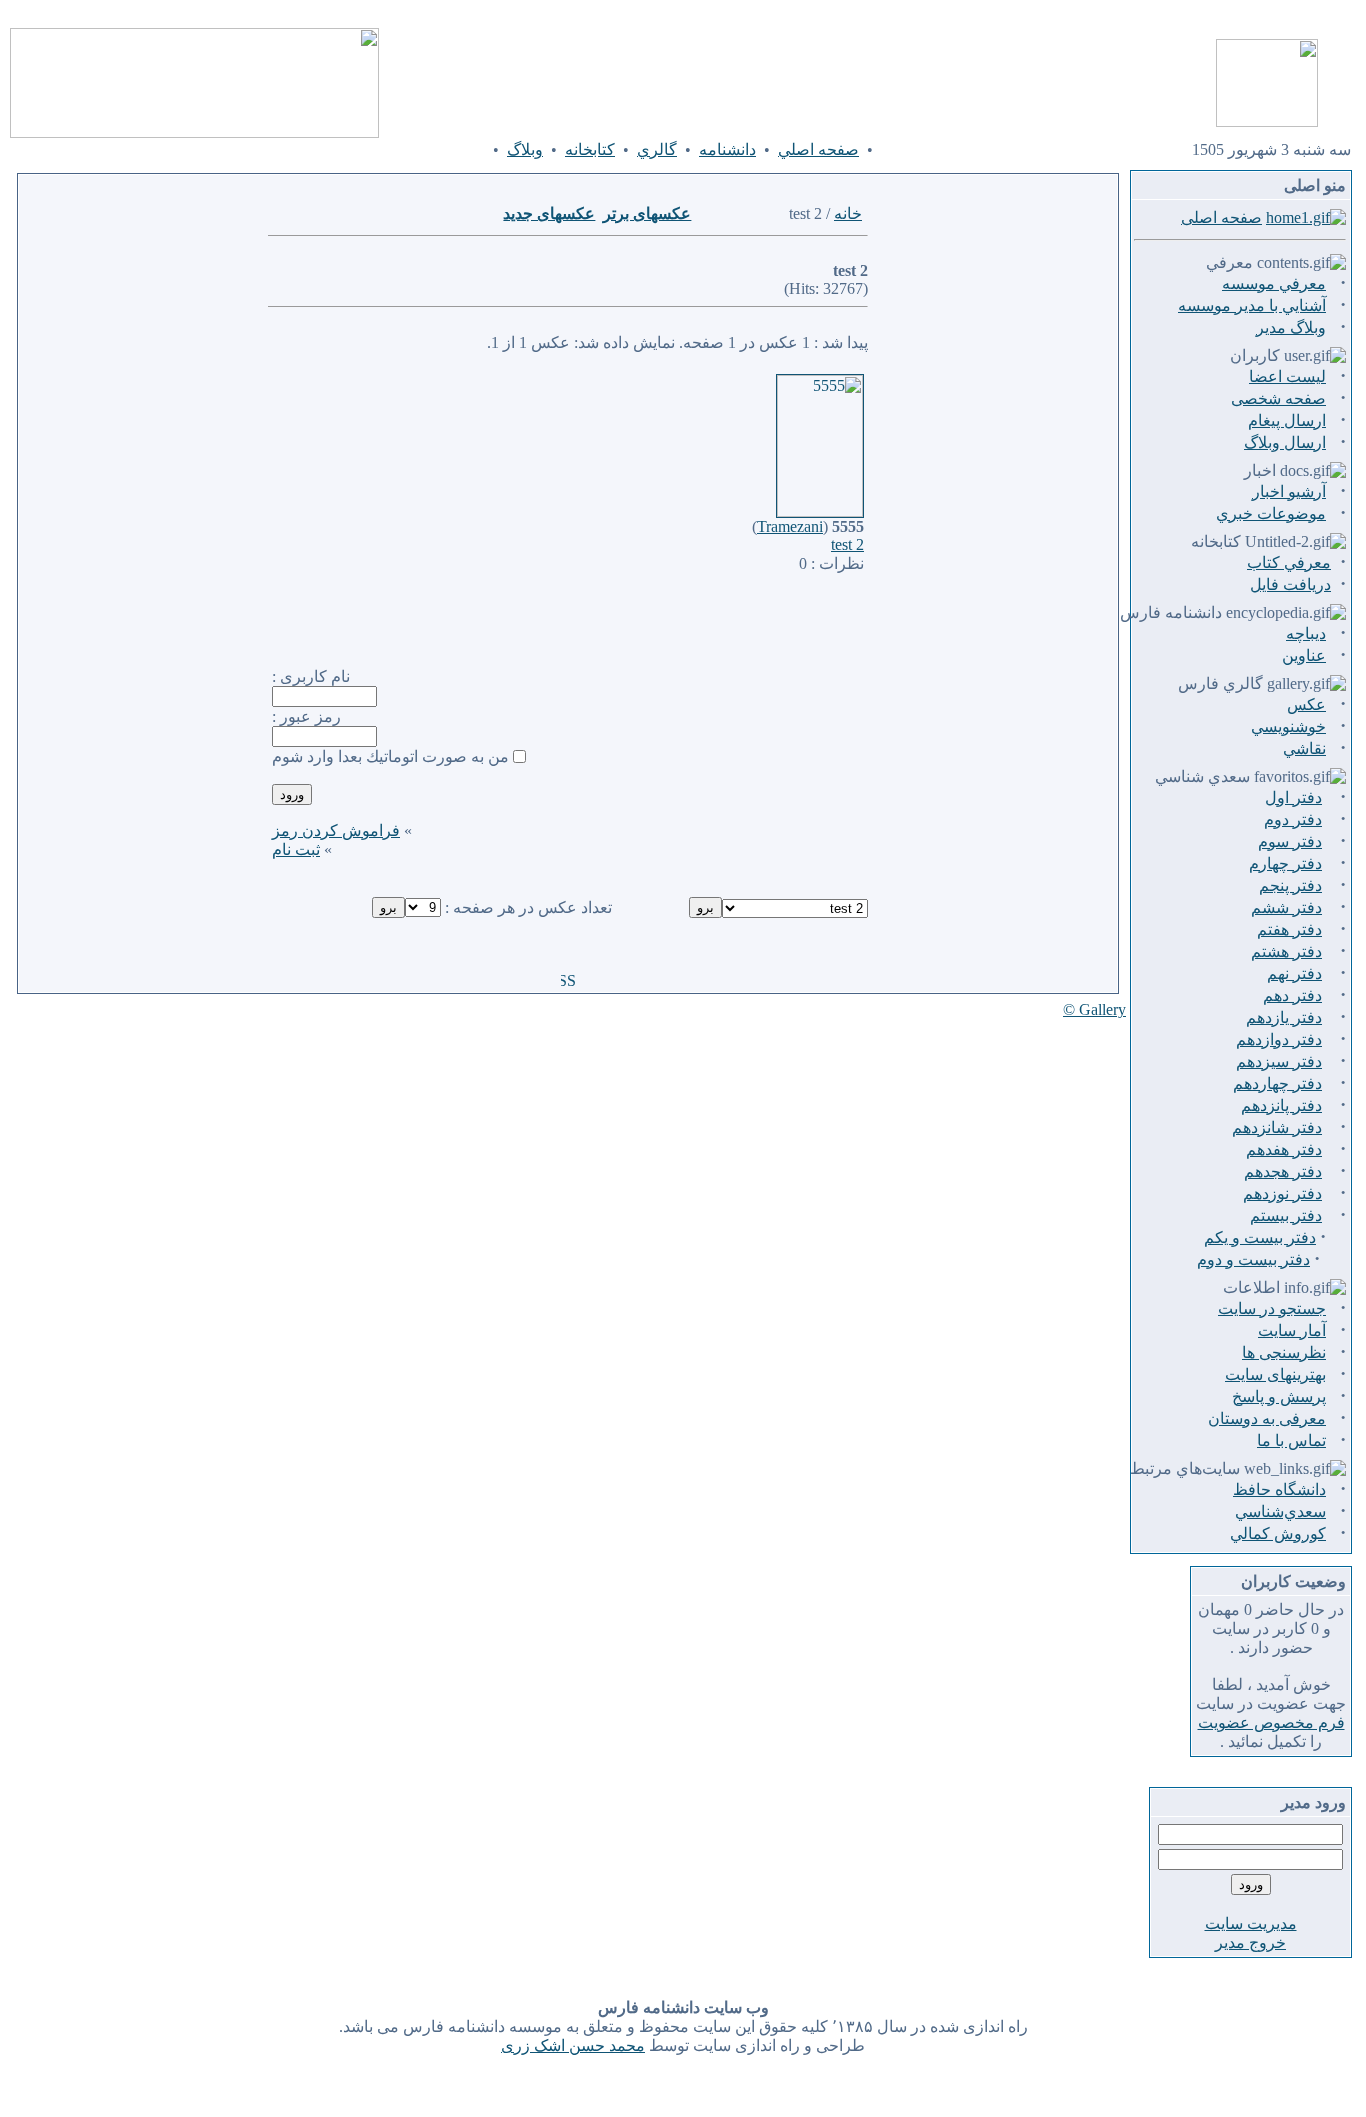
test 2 (847, 544)
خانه (848, 213)
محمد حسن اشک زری (573, 2045)
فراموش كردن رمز (336, 830)
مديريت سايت (1251, 1923)
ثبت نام (296, 849)
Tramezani (790, 526)
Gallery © (1094, 1009)
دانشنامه (727, 149)
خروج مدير (1250, 1942)
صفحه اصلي (818, 149)
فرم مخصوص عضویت (1271, 1722)
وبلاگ (525, 149)
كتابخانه (590, 149)
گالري (657, 149)
